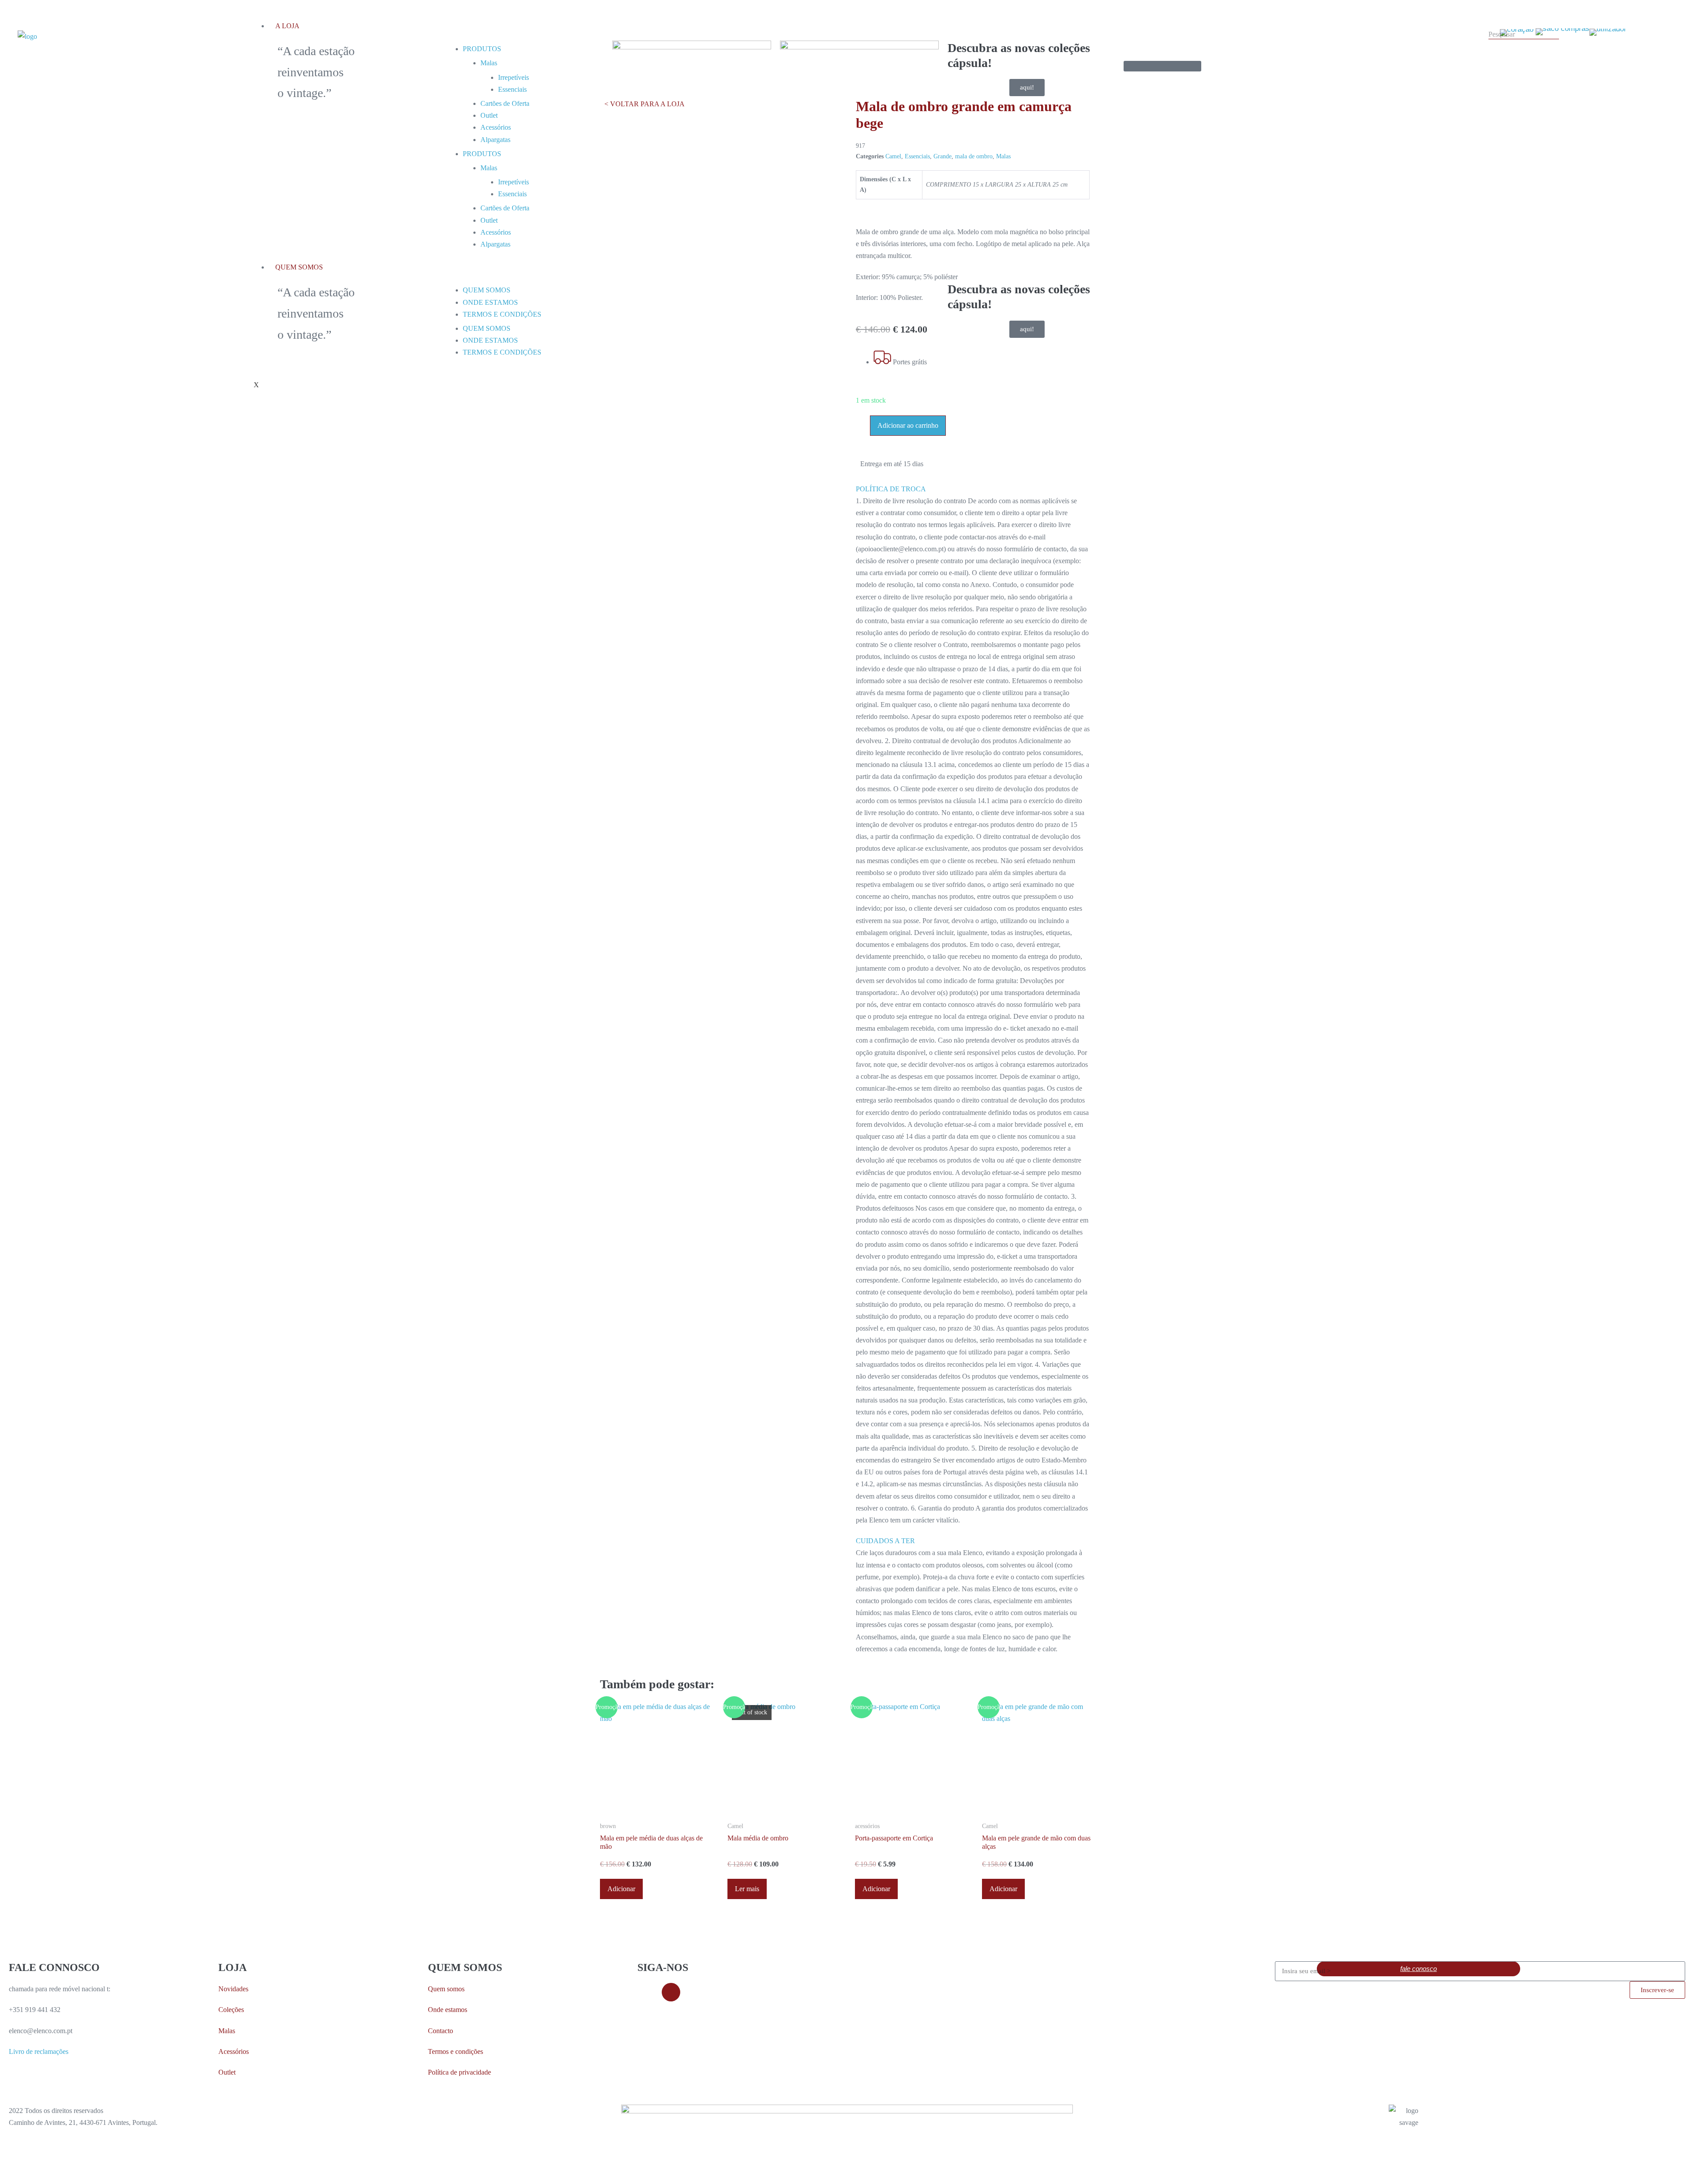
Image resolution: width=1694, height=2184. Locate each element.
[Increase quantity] (866, 424)
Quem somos (446, 1989)
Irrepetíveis (513, 77)
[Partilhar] (17, 2169)
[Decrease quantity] (858, 424)
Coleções (231, 2010)
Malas (489, 63)
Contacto (440, 2031)
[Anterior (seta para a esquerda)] (3, 2180)
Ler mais (747, 1889)
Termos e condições (455, 2051)
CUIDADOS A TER (885, 1541)
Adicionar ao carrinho (908, 425)
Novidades (233, 1989)
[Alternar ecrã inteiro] (10, 2169)
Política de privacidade (459, 2072)
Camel (893, 156)
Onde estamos (448, 2010)
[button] (973, 489)
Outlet (227, 2072)
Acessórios (234, 2051)
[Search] (1491, 49)
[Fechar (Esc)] (24, 2169)
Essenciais (917, 156)
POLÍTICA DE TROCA (891, 489)
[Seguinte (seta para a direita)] (10, 2180)
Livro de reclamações (39, 2051)
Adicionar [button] (621, 1889)
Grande (943, 156)
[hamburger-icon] (1112, 20)
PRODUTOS (482, 49)
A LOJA (287, 26)
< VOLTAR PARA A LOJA (645, 104)
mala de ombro (974, 156)
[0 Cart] (1162, 66)
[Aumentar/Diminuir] (3, 2169)
